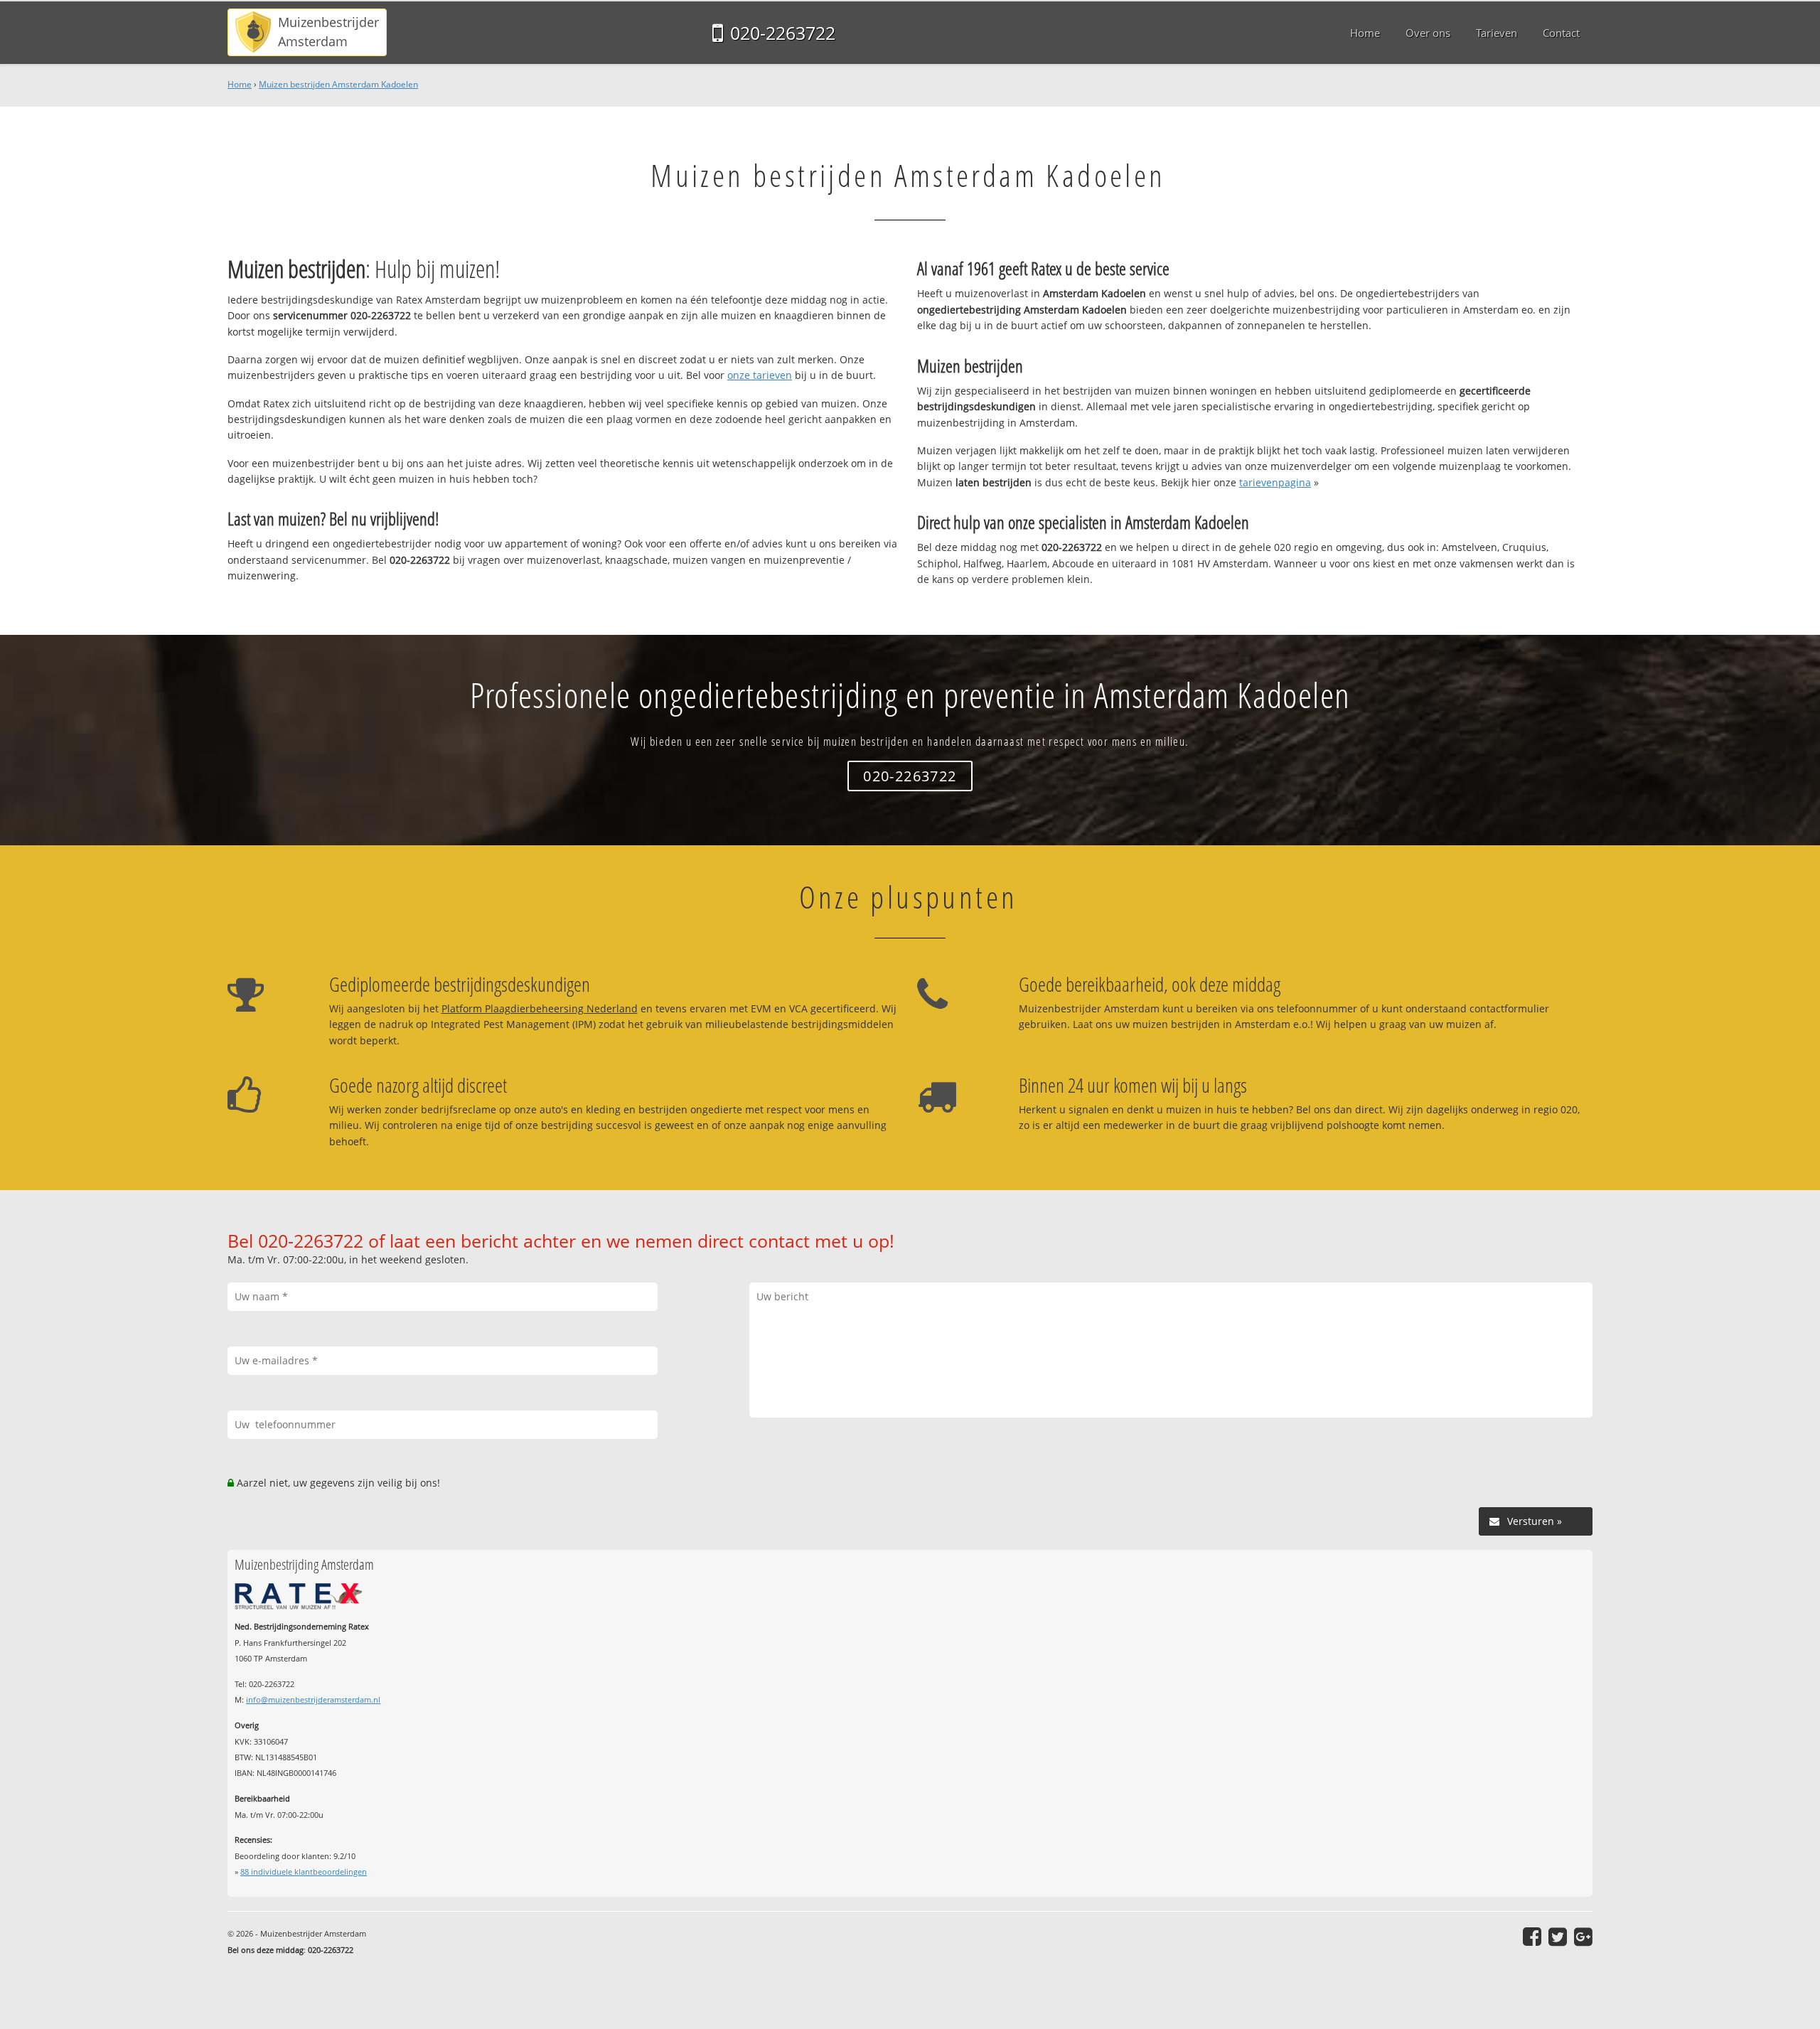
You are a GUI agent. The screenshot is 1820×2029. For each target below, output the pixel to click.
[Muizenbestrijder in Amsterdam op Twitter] (1558, 1937)
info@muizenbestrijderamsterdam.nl (313, 1699)
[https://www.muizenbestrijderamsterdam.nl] (307, 32)
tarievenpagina (1275, 482)
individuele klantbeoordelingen (304, 1872)
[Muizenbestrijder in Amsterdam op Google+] (1583, 1937)
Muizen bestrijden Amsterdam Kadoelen (338, 84)
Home (240, 84)
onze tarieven (760, 375)
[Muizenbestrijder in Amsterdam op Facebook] (1532, 1937)
